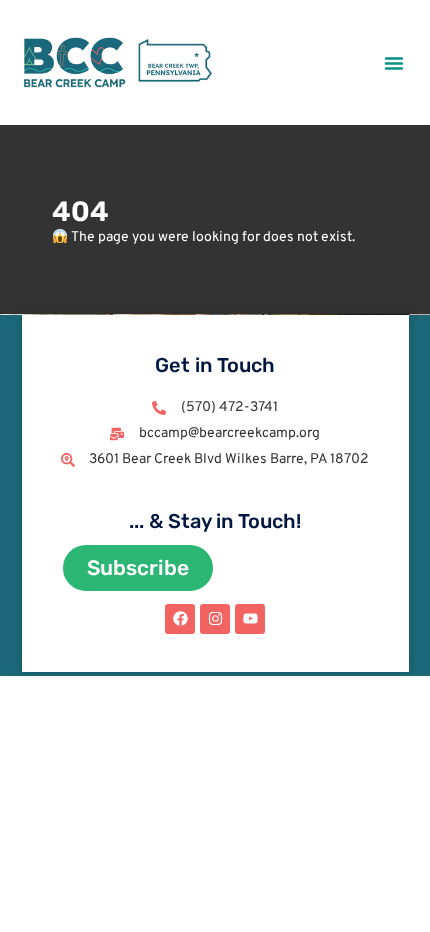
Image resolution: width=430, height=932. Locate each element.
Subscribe (138, 567)
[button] (394, 63)
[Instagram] (215, 619)
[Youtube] (250, 619)
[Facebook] (180, 619)
